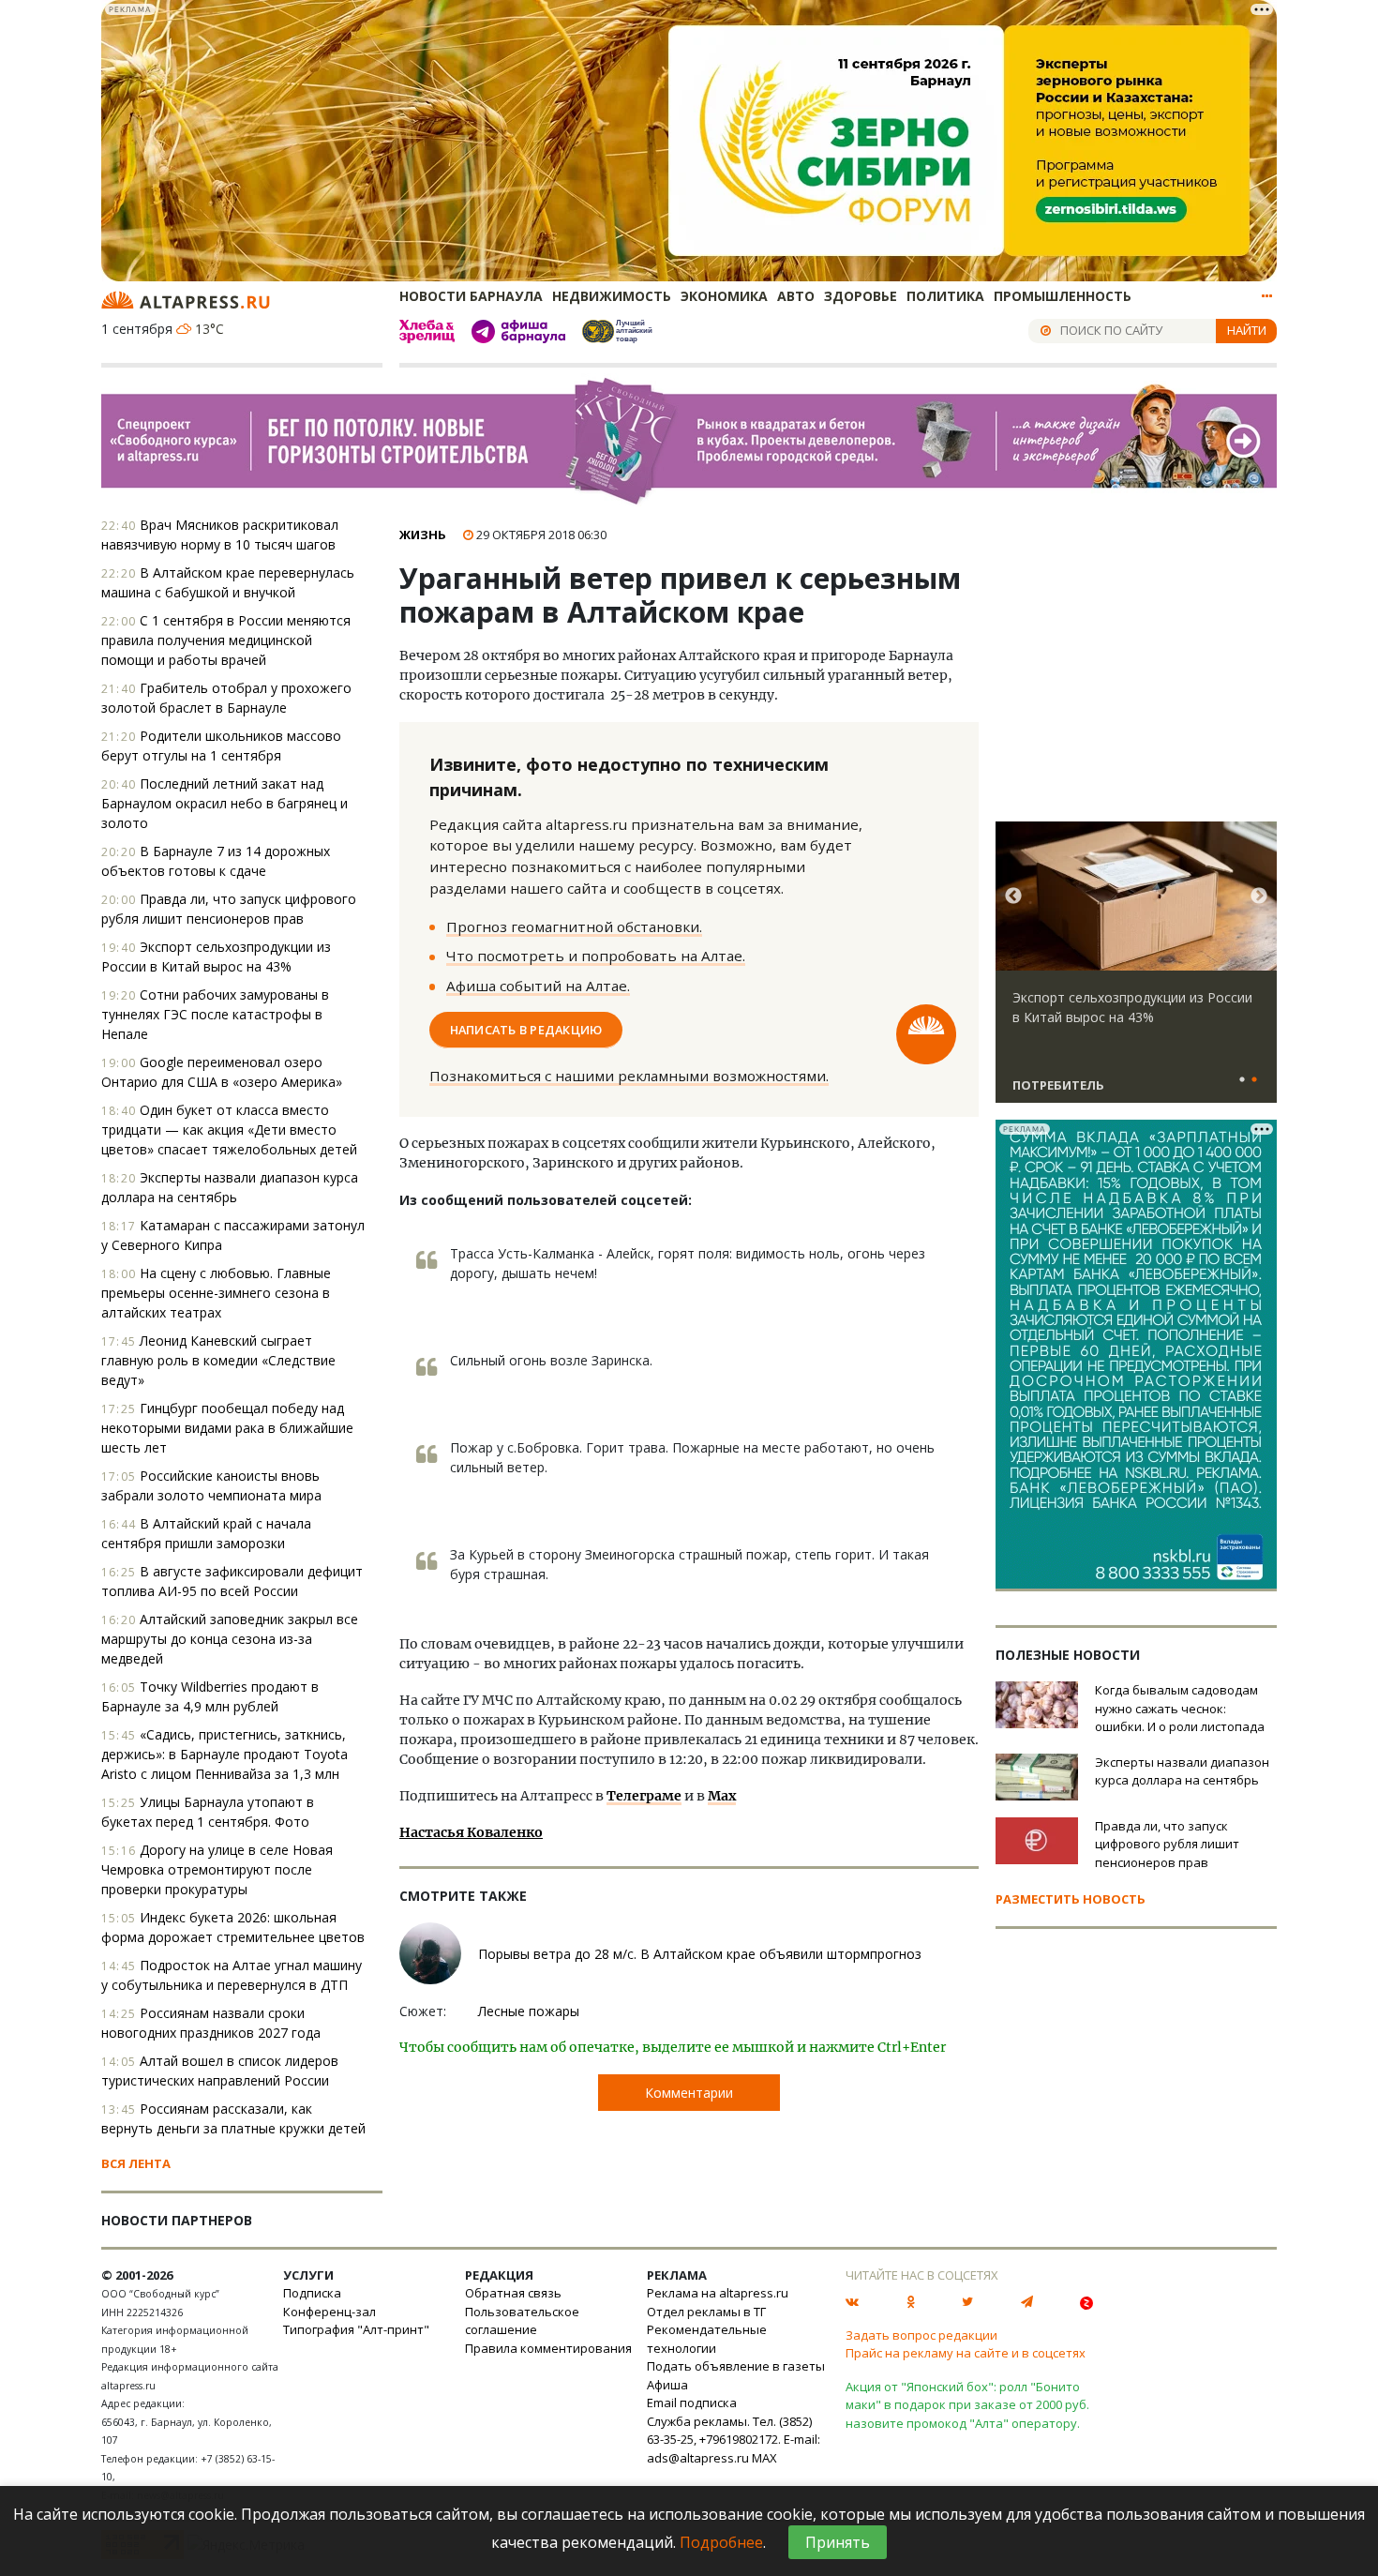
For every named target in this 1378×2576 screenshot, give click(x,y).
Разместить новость (1071, 1899)
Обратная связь (513, 2293)
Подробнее (721, 2542)
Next (1259, 896)
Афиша (667, 2385)
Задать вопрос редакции (921, 2335)
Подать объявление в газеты (736, 2366)
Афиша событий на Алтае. (538, 986)
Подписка (312, 2293)
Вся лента (136, 2163)
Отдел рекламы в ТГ (706, 2312)
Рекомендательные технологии (707, 2339)
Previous (1013, 896)
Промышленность (1063, 296)
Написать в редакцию (526, 1030)
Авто (796, 296)
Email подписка (692, 2403)
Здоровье (861, 296)
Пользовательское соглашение (522, 2321)
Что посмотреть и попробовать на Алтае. (596, 956)
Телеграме (644, 1796)
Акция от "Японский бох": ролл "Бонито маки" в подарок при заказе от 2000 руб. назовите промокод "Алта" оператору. (967, 2405)
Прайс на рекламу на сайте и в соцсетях (966, 2353)
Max (722, 1796)
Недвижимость (612, 296)
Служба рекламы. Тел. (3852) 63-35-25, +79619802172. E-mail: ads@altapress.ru (734, 2440)
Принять (838, 2542)
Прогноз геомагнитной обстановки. (574, 926)
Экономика (724, 296)
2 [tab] (1254, 1080)
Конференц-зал (330, 2312)
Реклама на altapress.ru (718, 2293)
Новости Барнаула (471, 296)
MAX (764, 2458)
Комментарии (689, 2093)
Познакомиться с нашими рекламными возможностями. (629, 1076)
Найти (1247, 330)
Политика (945, 296)
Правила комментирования (548, 2348)
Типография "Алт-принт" (356, 2329)
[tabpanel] (1136, 971)
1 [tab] (1242, 1080)
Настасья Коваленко (471, 1832)
